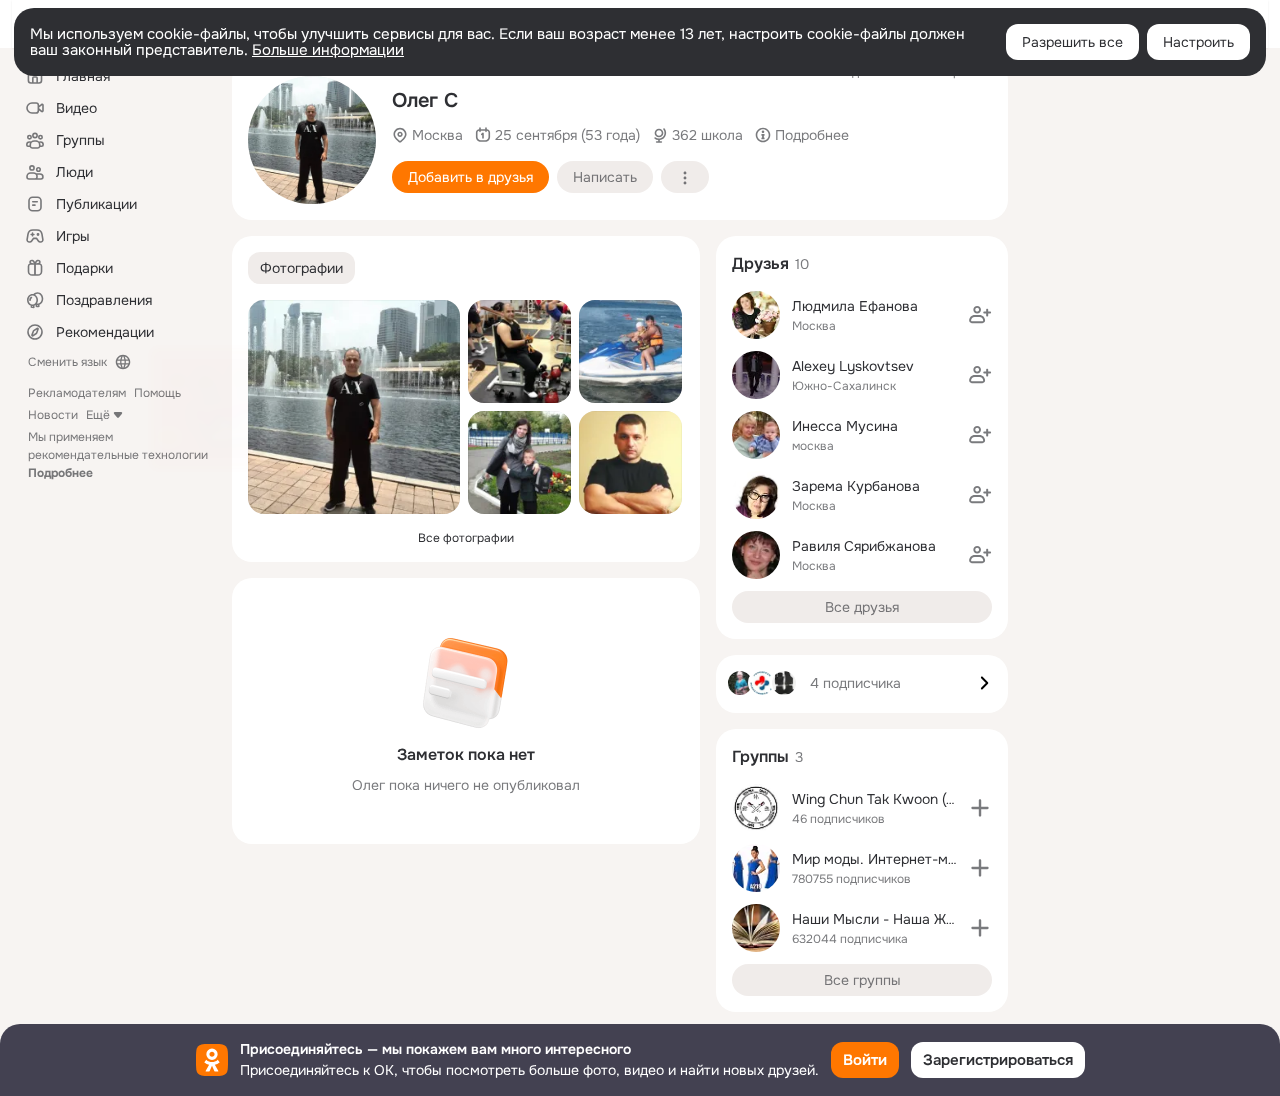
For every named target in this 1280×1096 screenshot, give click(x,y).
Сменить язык (67, 362)
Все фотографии (466, 538)
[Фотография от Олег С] (312, 140)
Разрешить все (1072, 42)
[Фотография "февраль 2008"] (630, 462)
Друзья (760, 263)
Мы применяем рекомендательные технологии (118, 455)
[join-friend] (980, 315)
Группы (760, 756)
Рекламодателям (77, 393)
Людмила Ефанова (855, 306)
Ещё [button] (98, 415)
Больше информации (328, 50)
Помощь (157, 393)
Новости (53, 415)
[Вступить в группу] (980, 808)
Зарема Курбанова (856, 486)
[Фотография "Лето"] (630, 351)
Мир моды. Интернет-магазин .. (898, 859)
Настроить (1198, 42)
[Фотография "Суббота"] (519, 351)
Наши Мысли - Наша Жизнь (884, 919)
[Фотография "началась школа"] (519, 462)
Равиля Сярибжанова (864, 546)
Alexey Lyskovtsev (853, 366)
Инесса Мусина (845, 426)
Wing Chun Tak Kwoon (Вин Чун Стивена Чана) (947, 799)
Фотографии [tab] (301, 268)
